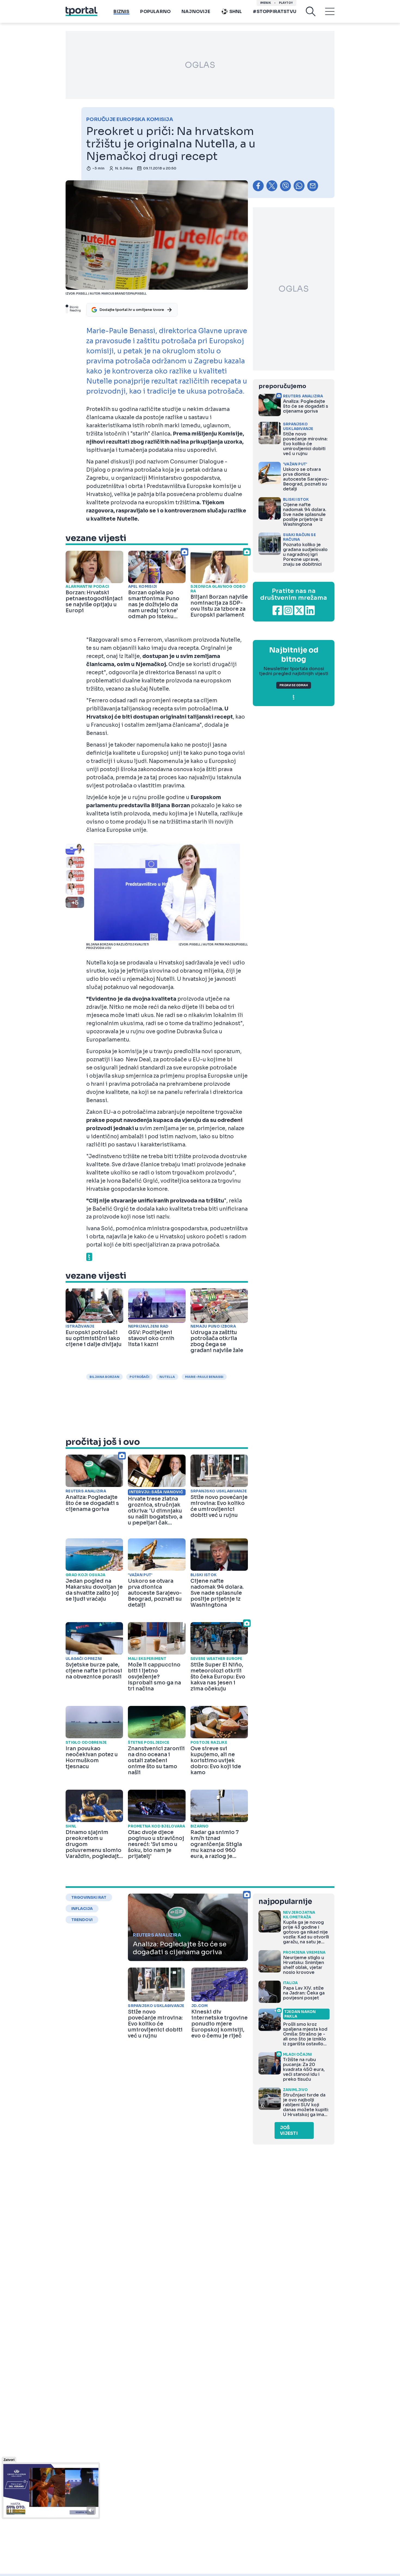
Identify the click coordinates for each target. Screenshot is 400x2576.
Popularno (155, 12)
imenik (266, 3)
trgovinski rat (89, 1897)
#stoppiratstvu (275, 12)
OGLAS (200, 65)
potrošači (139, 1377)
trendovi (82, 1920)
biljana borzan (104, 1377)
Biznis (121, 12)
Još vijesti (289, 2130)
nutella (167, 1377)
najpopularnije (285, 1902)
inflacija (82, 1909)
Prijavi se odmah (294, 685)
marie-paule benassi (204, 1377)
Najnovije (196, 12)
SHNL (236, 12)
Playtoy (286, 3)
